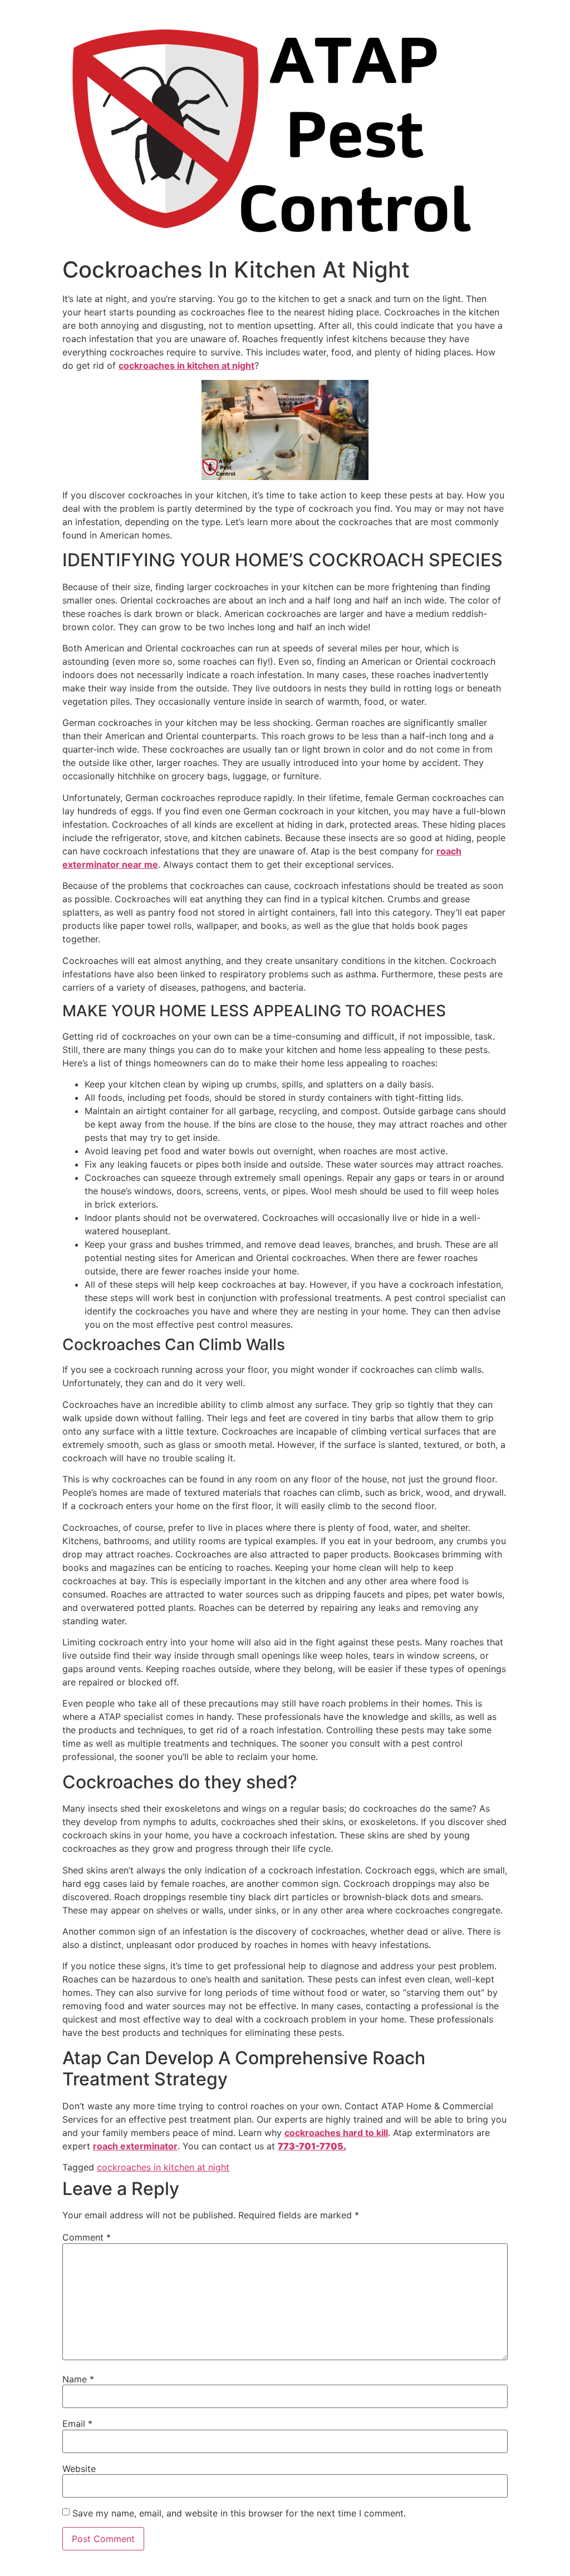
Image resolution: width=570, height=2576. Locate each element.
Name (78, 2379)
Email (77, 2424)
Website (79, 2469)
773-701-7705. (312, 2146)
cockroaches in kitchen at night (163, 2167)
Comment (87, 2237)
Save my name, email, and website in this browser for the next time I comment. (239, 2513)
